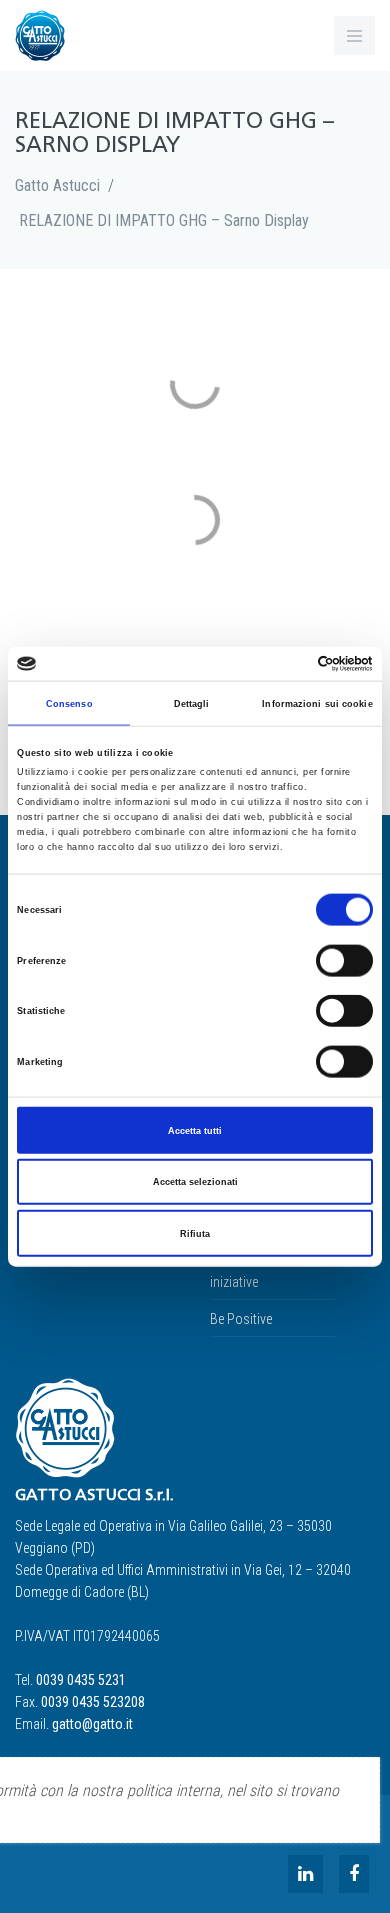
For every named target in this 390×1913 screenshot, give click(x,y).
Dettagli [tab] (192, 703)
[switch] (344, 960)
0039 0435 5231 (81, 1680)
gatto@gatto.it (92, 1724)
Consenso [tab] (69, 703)
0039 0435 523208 (93, 1702)
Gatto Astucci (57, 185)
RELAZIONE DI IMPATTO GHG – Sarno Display (164, 220)
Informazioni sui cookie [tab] (317, 703)
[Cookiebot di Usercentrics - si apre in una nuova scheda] (285, 664)
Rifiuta (195, 1233)
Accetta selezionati (195, 1182)
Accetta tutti (195, 1130)
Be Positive (241, 1319)
